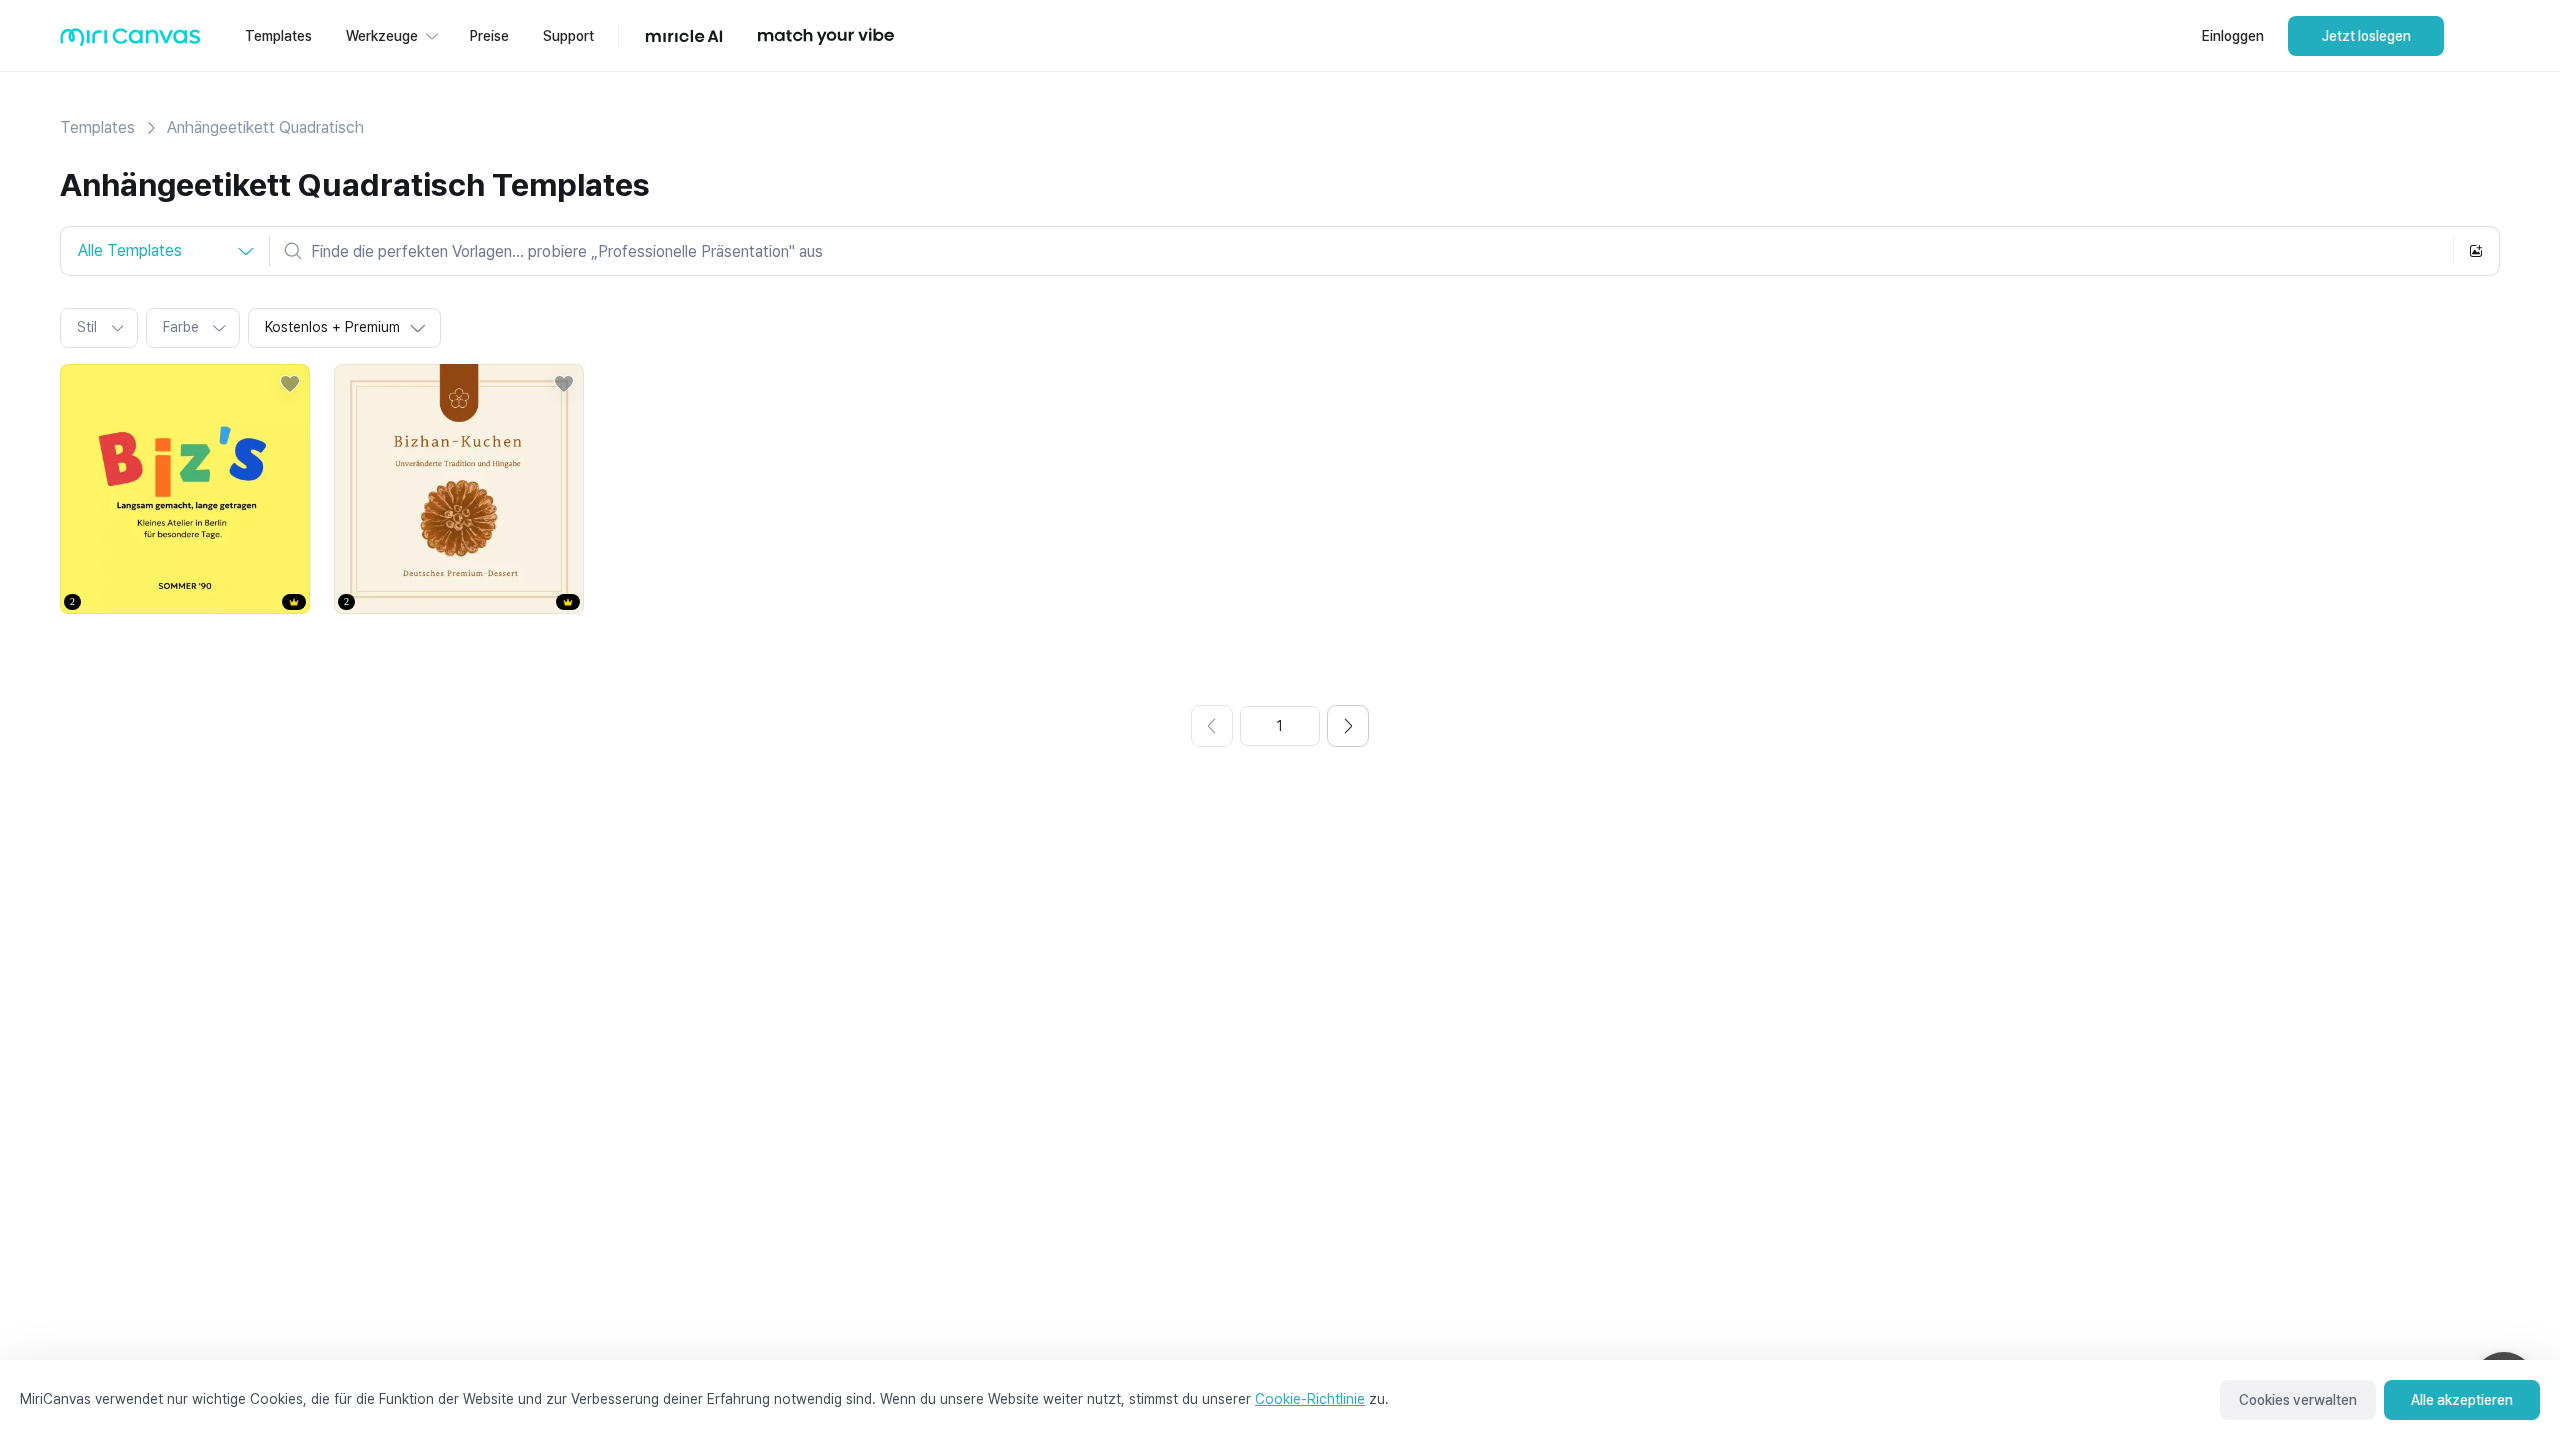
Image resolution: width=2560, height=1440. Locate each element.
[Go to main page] (130, 41)
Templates (97, 127)
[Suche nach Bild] (2476, 251)
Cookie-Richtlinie (1310, 1399)
